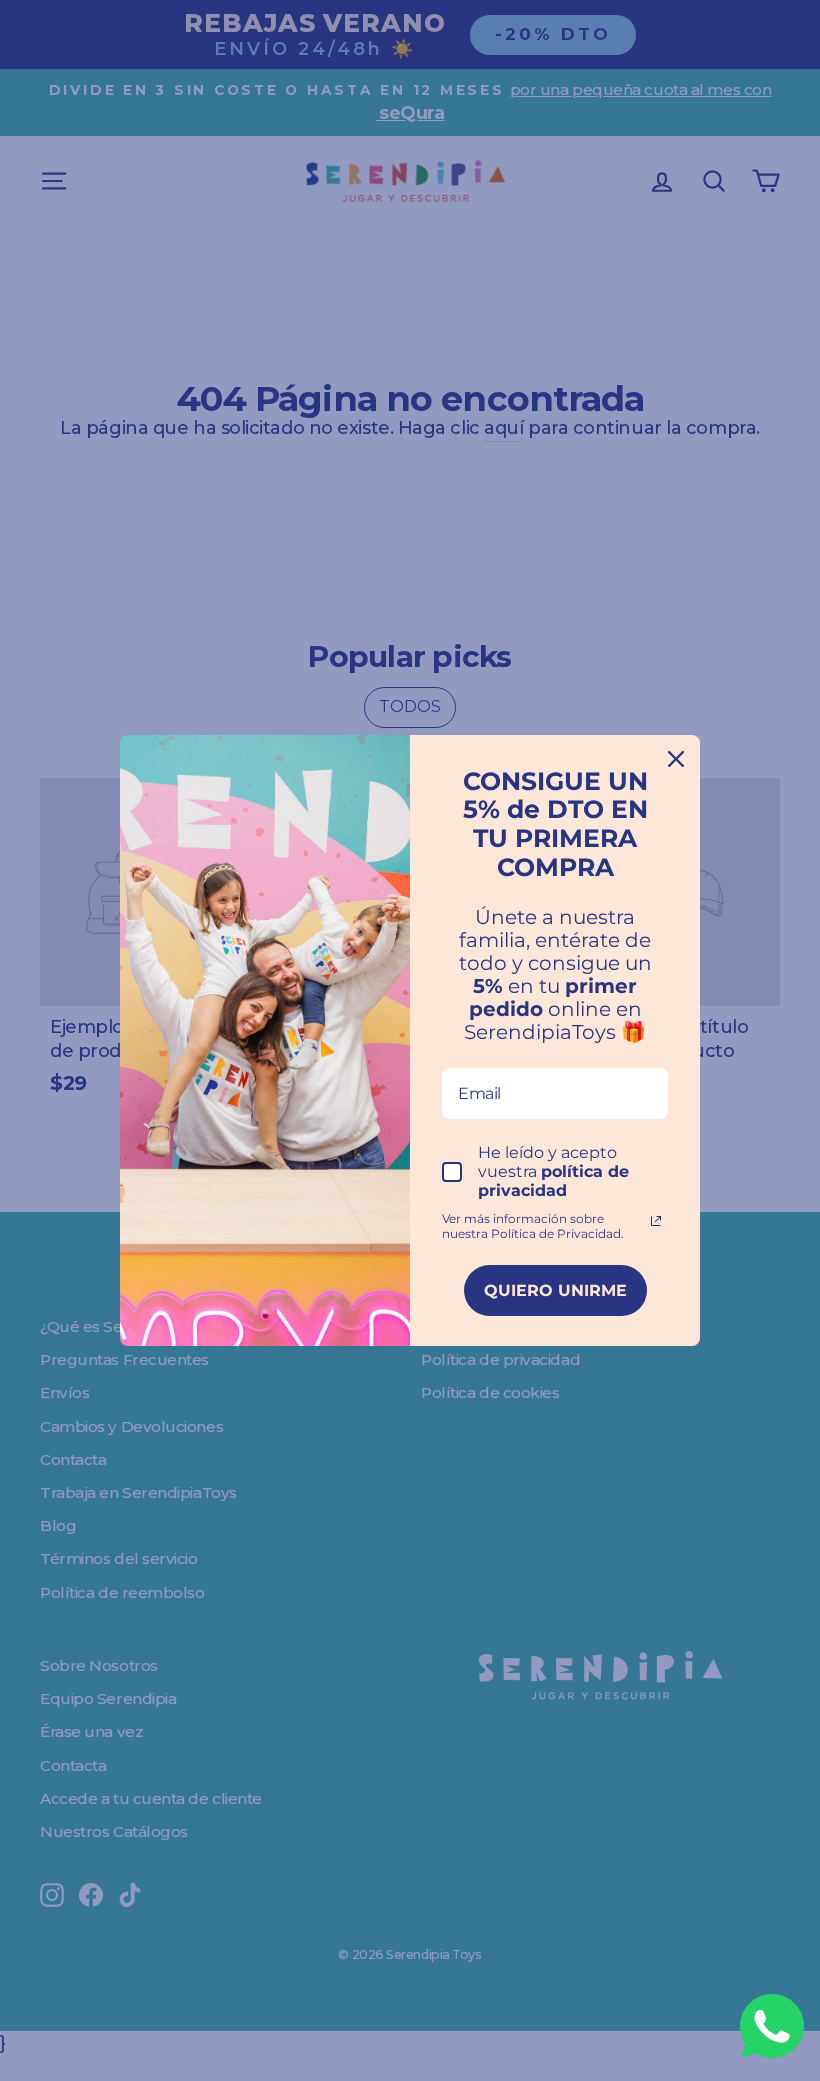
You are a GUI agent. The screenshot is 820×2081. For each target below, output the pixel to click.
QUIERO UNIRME (555, 1290)
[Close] (676, 759)
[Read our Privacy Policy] (656, 1221)
